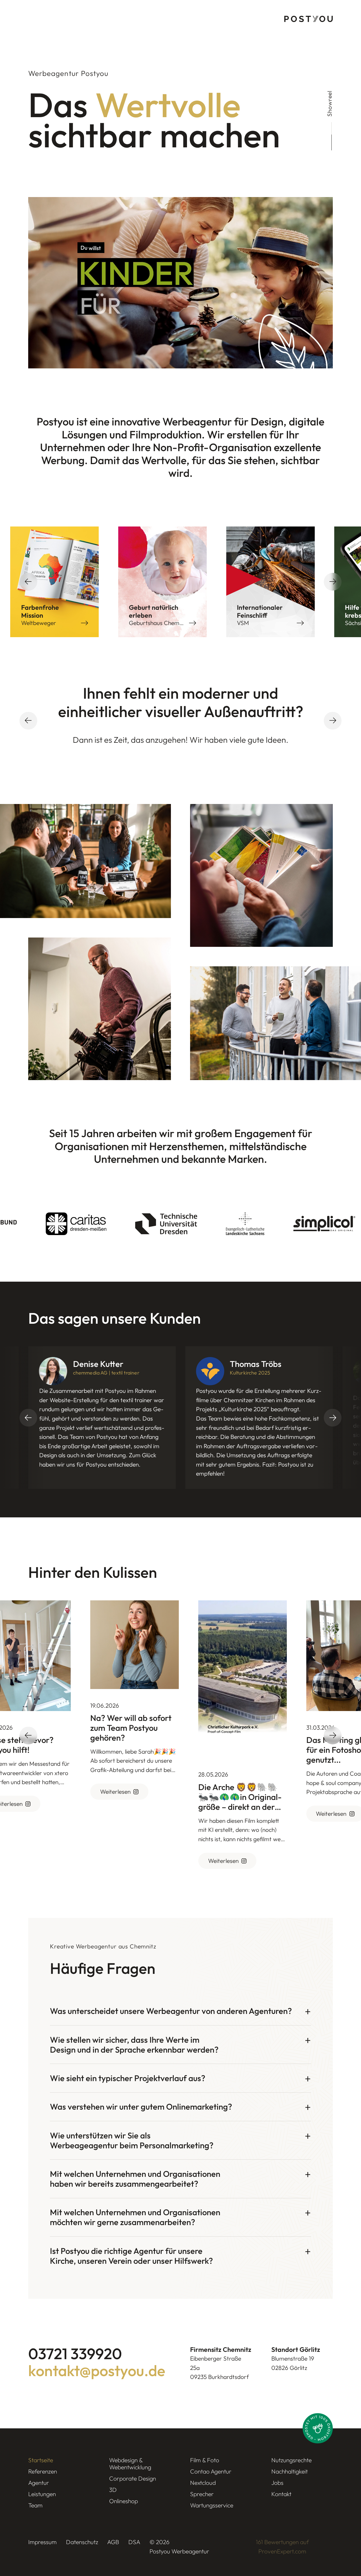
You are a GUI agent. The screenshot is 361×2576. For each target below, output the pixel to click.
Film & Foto (205, 2460)
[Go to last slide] (28, 582)
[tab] (180, 2011)
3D (113, 2490)
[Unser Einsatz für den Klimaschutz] (318, 2428)
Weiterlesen (110, 1791)
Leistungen (42, 2494)
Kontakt (281, 2494)
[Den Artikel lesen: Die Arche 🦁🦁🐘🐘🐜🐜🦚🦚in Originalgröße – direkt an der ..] (237, 1679)
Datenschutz (82, 2542)
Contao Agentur (211, 2471)
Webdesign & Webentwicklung (130, 2464)
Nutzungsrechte (291, 2460)
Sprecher (202, 2494)
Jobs (277, 2483)
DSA (134, 2542)
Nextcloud (203, 2483)
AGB (113, 2542)
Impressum (42, 2542)
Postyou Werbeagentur (179, 2551)
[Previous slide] (28, 721)
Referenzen (43, 2471)
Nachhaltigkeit (290, 2471)
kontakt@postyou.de (97, 2371)
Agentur (39, 2483)
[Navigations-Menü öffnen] (33, 19)
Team (35, 2505)
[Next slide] (333, 582)
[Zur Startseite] (309, 19)
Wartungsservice (212, 2505)
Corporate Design (133, 2478)
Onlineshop (124, 2501)
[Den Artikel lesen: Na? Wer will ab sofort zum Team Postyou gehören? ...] (129, 1645)
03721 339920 (75, 2354)
